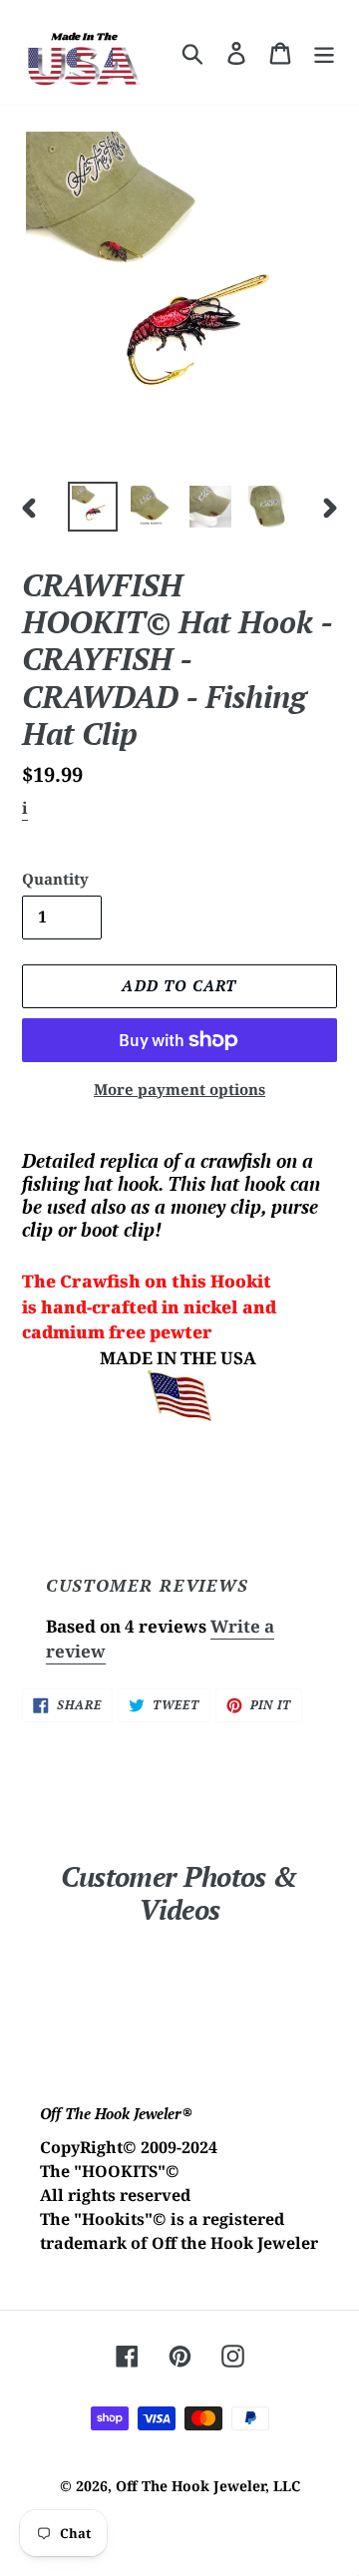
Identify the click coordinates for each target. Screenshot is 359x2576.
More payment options (179, 1089)
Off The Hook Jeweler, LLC (208, 2486)
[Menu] (324, 53)
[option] (92, 507)
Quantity (55, 879)
